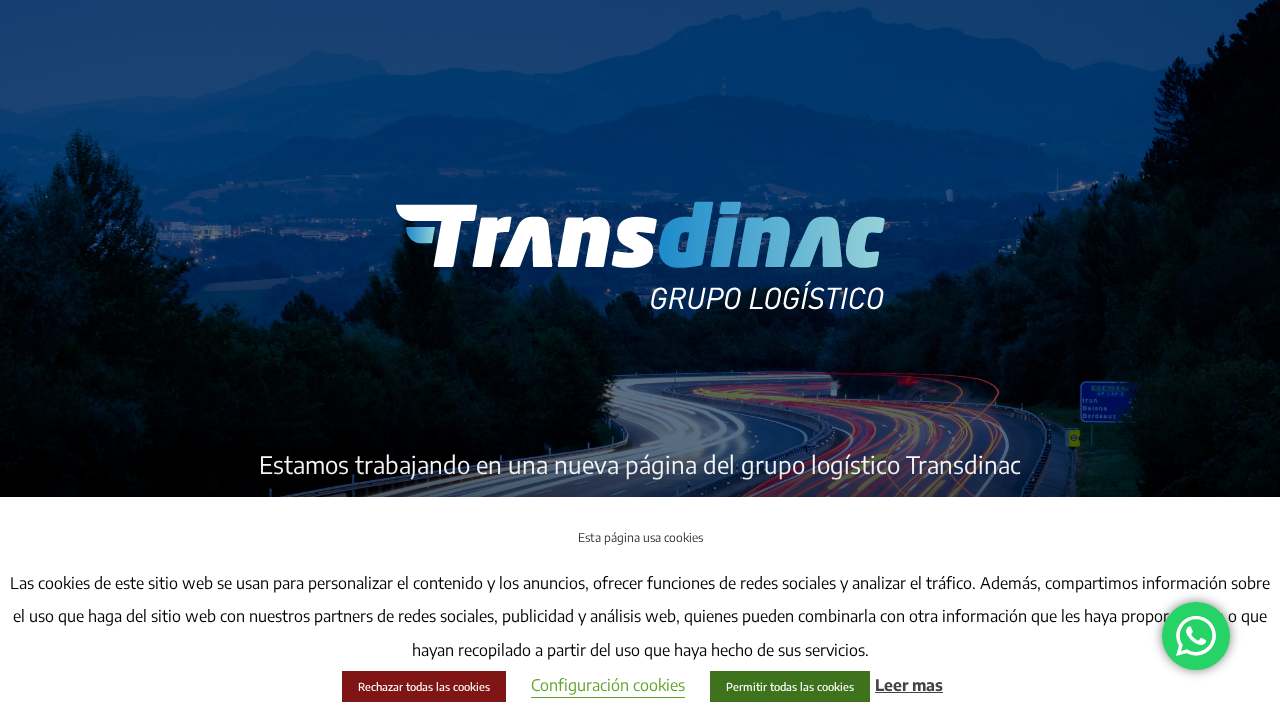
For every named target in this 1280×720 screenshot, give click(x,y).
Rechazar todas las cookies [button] (424, 686)
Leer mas (909, 685)
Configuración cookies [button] (608, 685)
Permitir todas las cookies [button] (790, 686)
